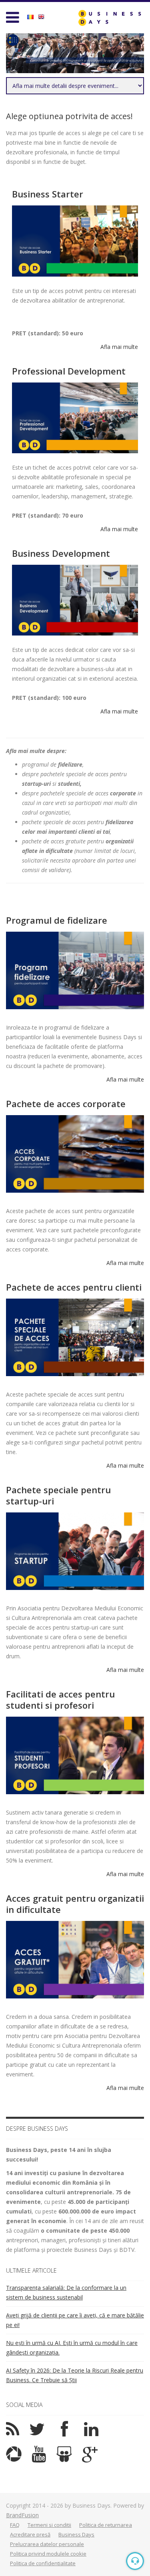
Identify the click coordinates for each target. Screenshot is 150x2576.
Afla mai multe (119, 347)
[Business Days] (110, 18)
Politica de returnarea (106, 2525)
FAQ (15, 2525)
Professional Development (69, 371)
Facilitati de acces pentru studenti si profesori (60, 1699)
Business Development (61, 553)
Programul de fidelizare (57, 920)
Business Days (76, 2534)
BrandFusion (22, 2515)
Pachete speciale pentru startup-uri (58, 1495)
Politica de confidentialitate (43, 2563)
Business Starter (48, 194)
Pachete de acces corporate (66, 1104)
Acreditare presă (30, 2534)
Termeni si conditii (49, 2525)
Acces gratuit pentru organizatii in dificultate (75, 1904)
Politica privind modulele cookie (48, 2554)
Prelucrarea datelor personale (47, 2544)
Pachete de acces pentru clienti (74, 1287)
